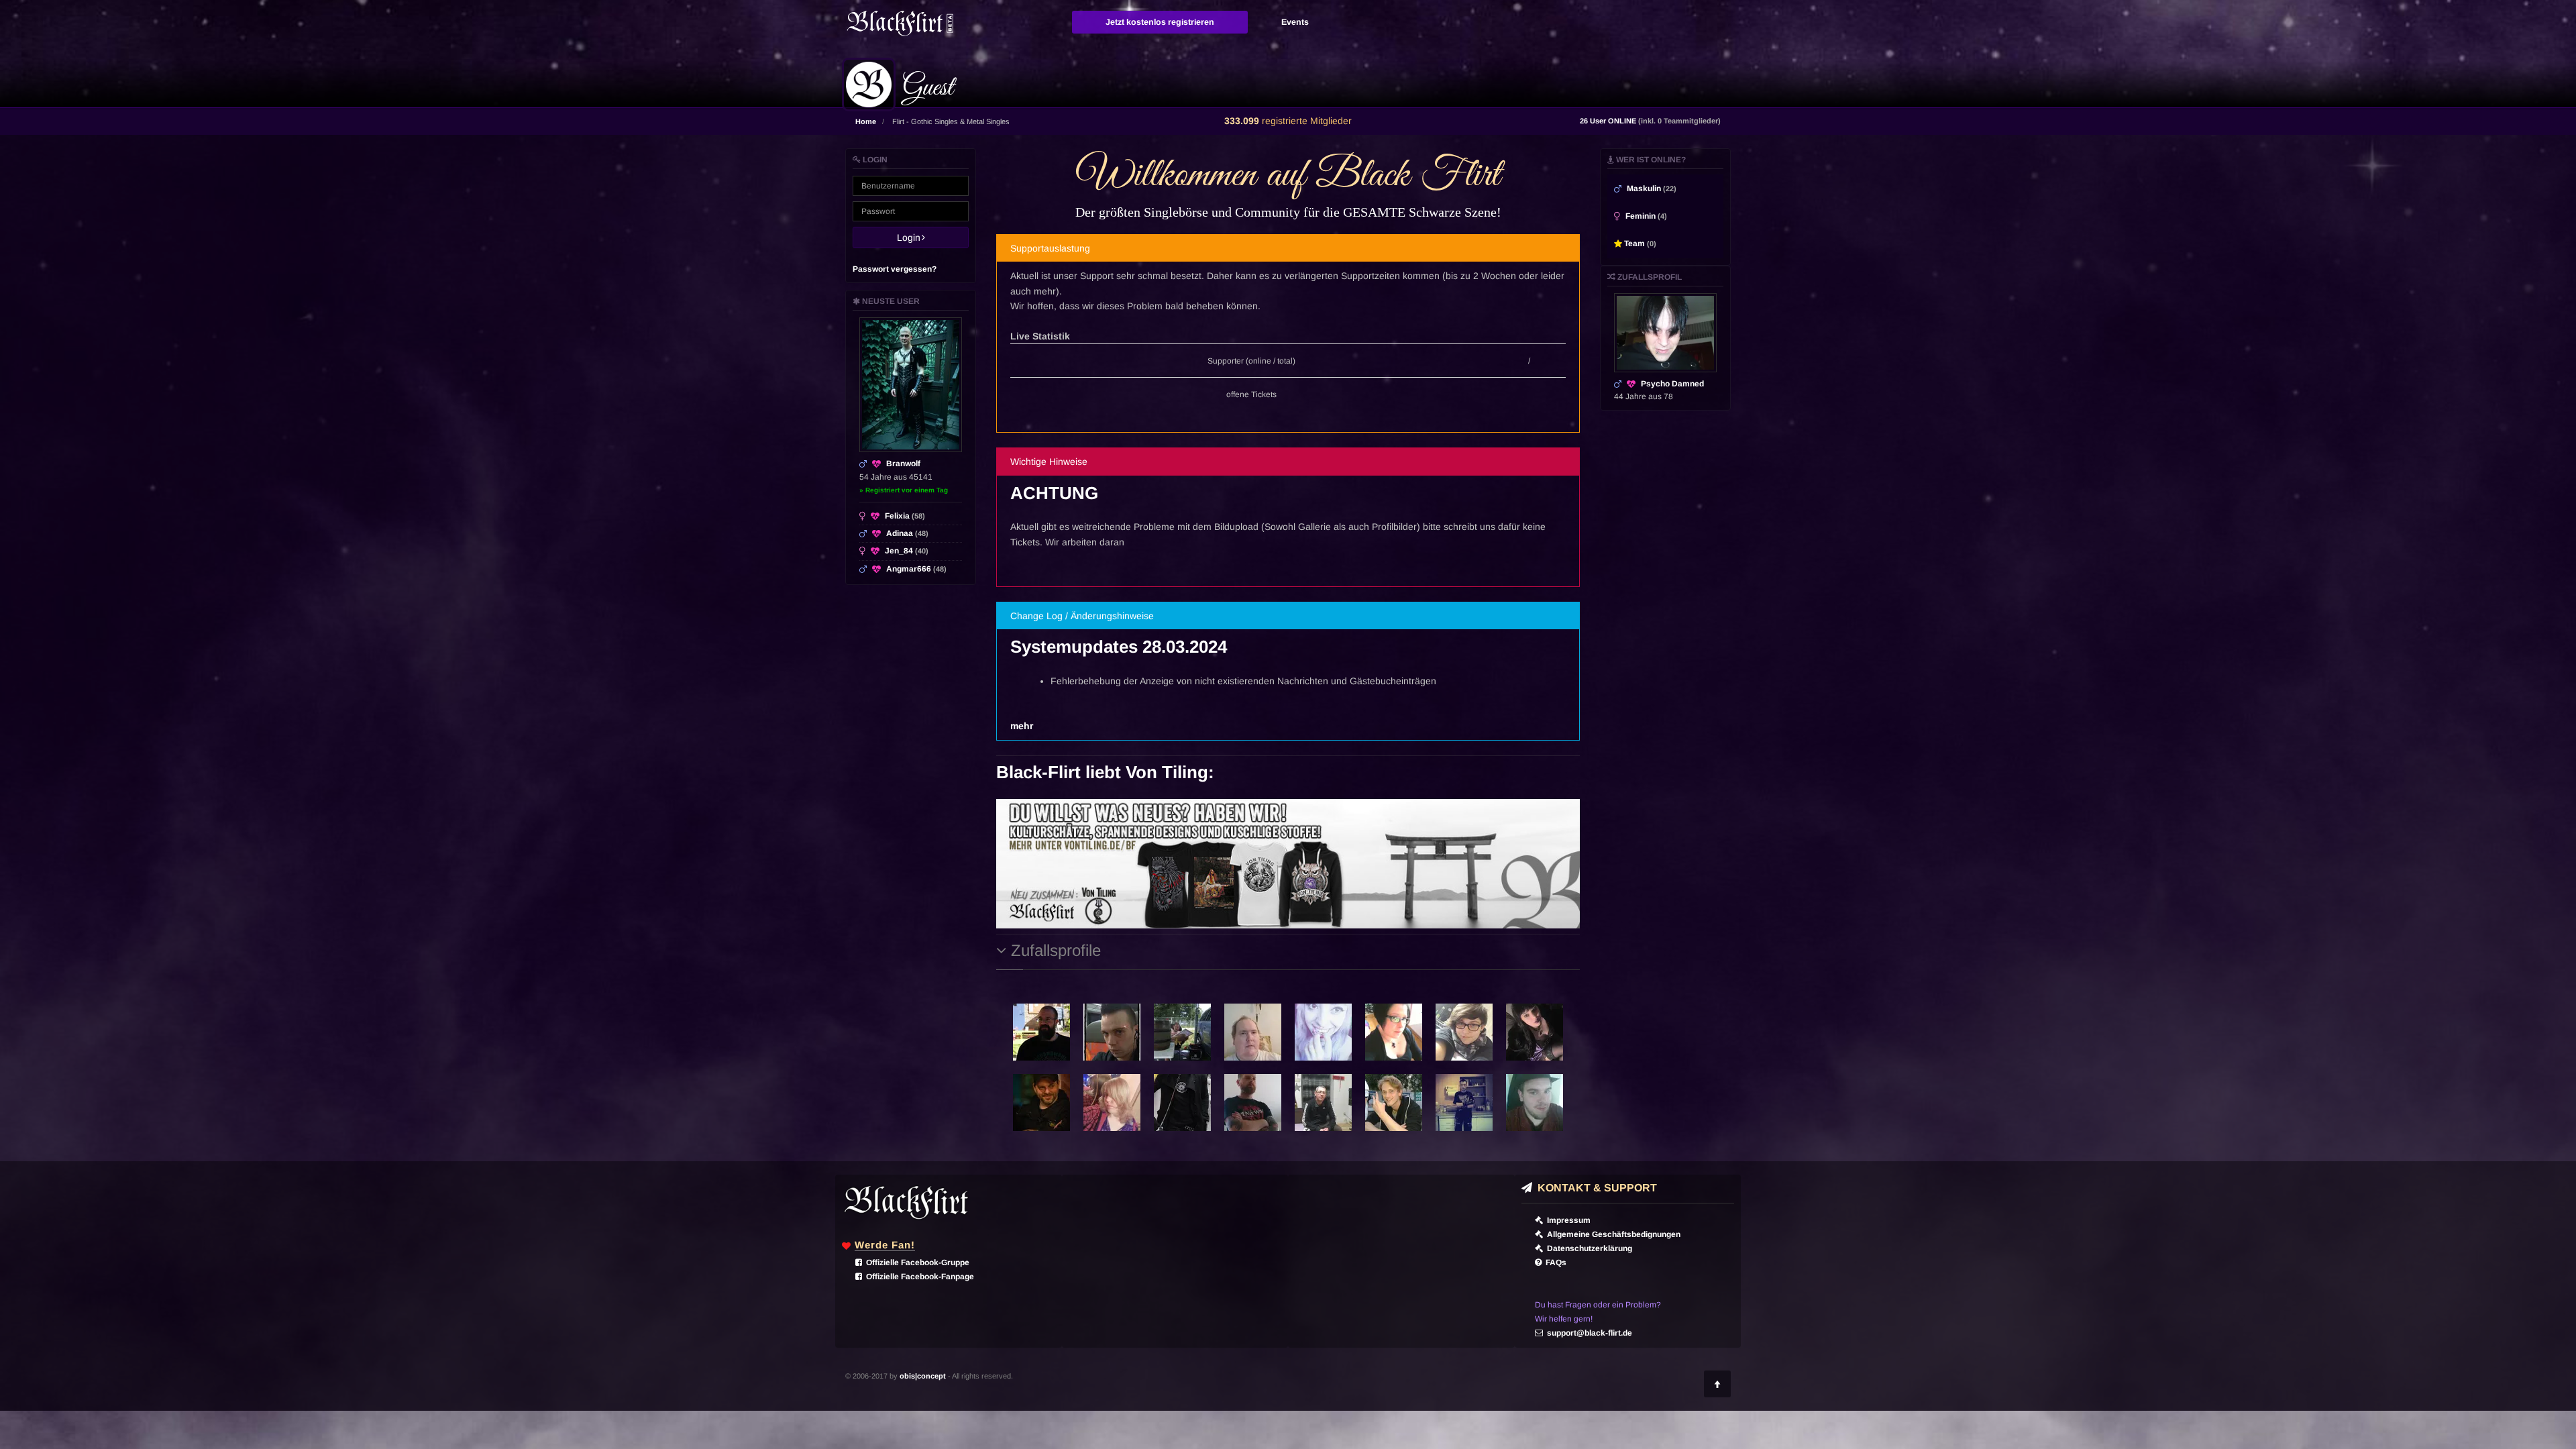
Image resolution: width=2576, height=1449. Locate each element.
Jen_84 (907, 551)
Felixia (905, 516)
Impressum (1567, 1220)
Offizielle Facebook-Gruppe (916, 1263)
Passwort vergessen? (895, 269)
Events (1295, 22)
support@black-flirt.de (1588, 1333)
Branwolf (903, 464)
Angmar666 (916, 569)
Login (913, 237)
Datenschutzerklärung (1588, 1248)
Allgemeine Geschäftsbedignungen (1612, 1234)
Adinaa (907, 533)
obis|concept (923, 1376)
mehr (1022, 726)
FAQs (1554, 1263)
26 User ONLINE (1650, 121)
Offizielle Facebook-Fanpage (918, 1277)
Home (866, 121)
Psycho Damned (1672, 384)
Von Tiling (1167, 772)
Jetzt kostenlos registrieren (1160, 22)
